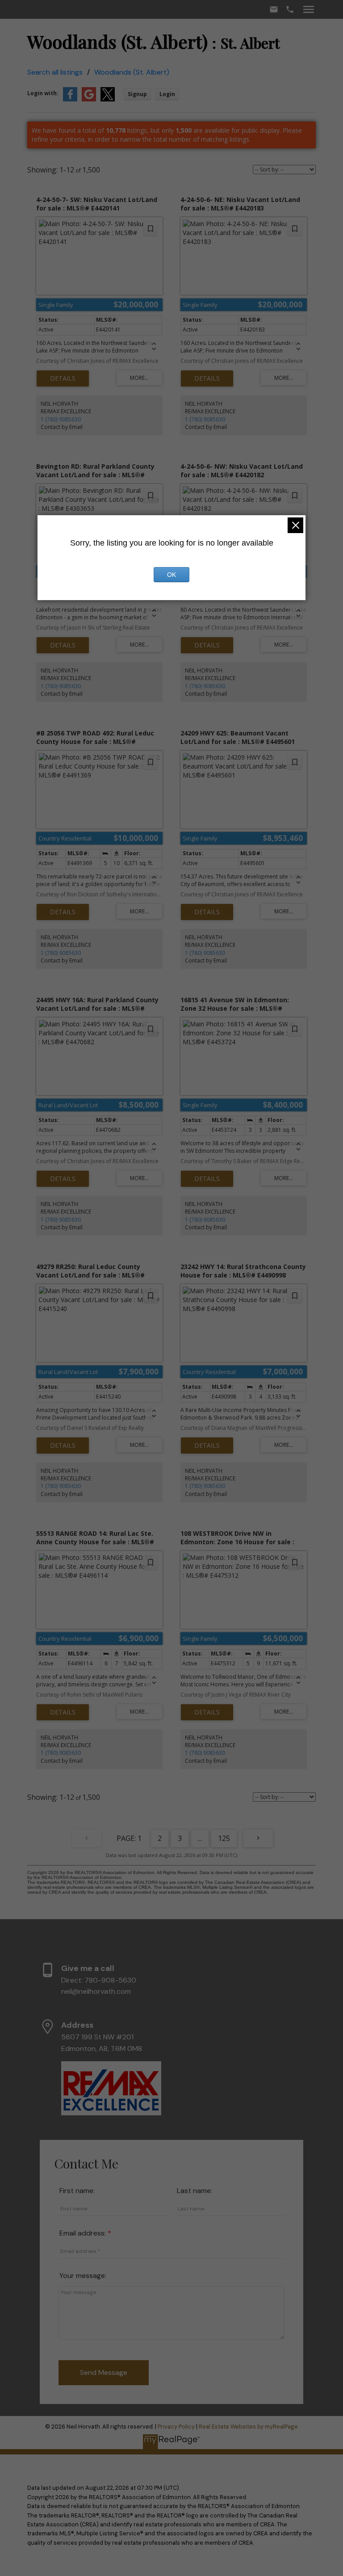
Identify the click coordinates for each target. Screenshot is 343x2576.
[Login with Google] (89, 99)
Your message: (83, 2276)
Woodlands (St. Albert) (132, 72)
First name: (77, 2191)
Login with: (43, 93)
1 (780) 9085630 (61, 419)
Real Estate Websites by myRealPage (248, 2427)
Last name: (195, 2191)
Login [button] (167, 94)
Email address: (84, 2233)
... (200, 1838)
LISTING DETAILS (63, 378)
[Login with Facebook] (70, 99)
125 (224, 1838)
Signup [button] (137, 94)
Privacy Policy (176, 2427)
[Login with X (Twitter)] (108, 99)
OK (171, 575)
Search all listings (55, 72)
